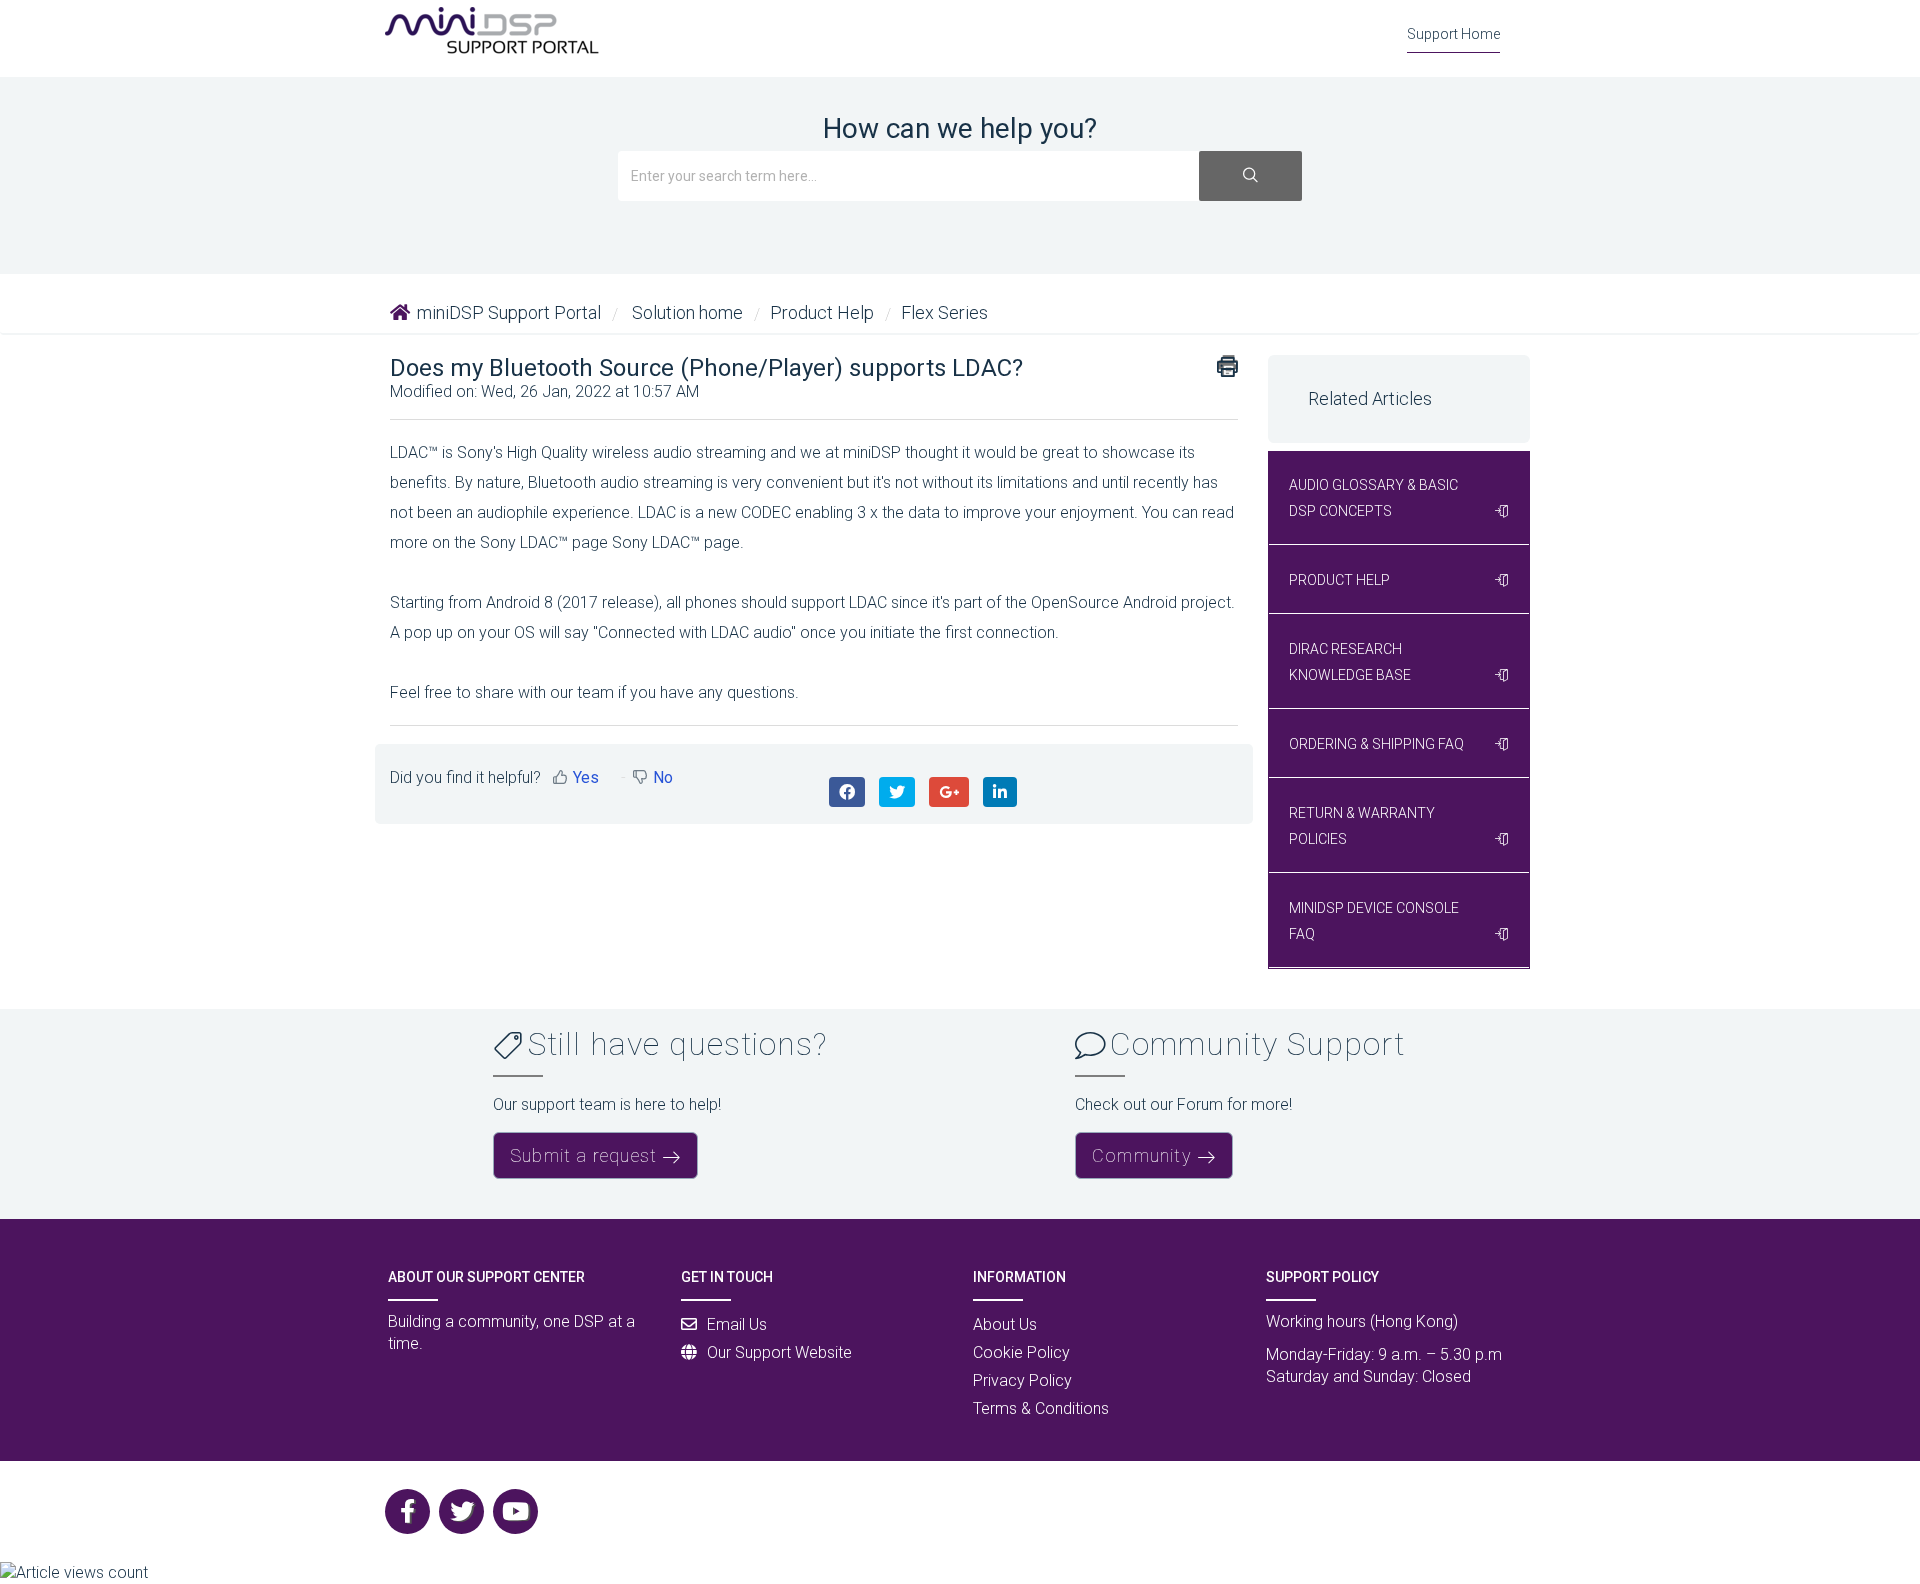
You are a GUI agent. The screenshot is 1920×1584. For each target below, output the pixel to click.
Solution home (687, 312)
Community (1142, 1155)
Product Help (822, 312)
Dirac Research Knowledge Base (1350, 662)
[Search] (1250, 176)
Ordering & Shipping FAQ (1376, 744)
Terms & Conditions (1041, 1408)
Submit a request (583, 1155)
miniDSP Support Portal (509, 312)
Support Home (1453, 34)
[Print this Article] (1227, 366)
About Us (1005, 1324)
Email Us (737, 1324)
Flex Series (944, 312)
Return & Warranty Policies (1362, 826)
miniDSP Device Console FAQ (1374, 921)
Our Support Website (779, 1352)
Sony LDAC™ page (676, 542)
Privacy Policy (1022, 1380)
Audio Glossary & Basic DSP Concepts (1373, 498)
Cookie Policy (1021, 1352)
